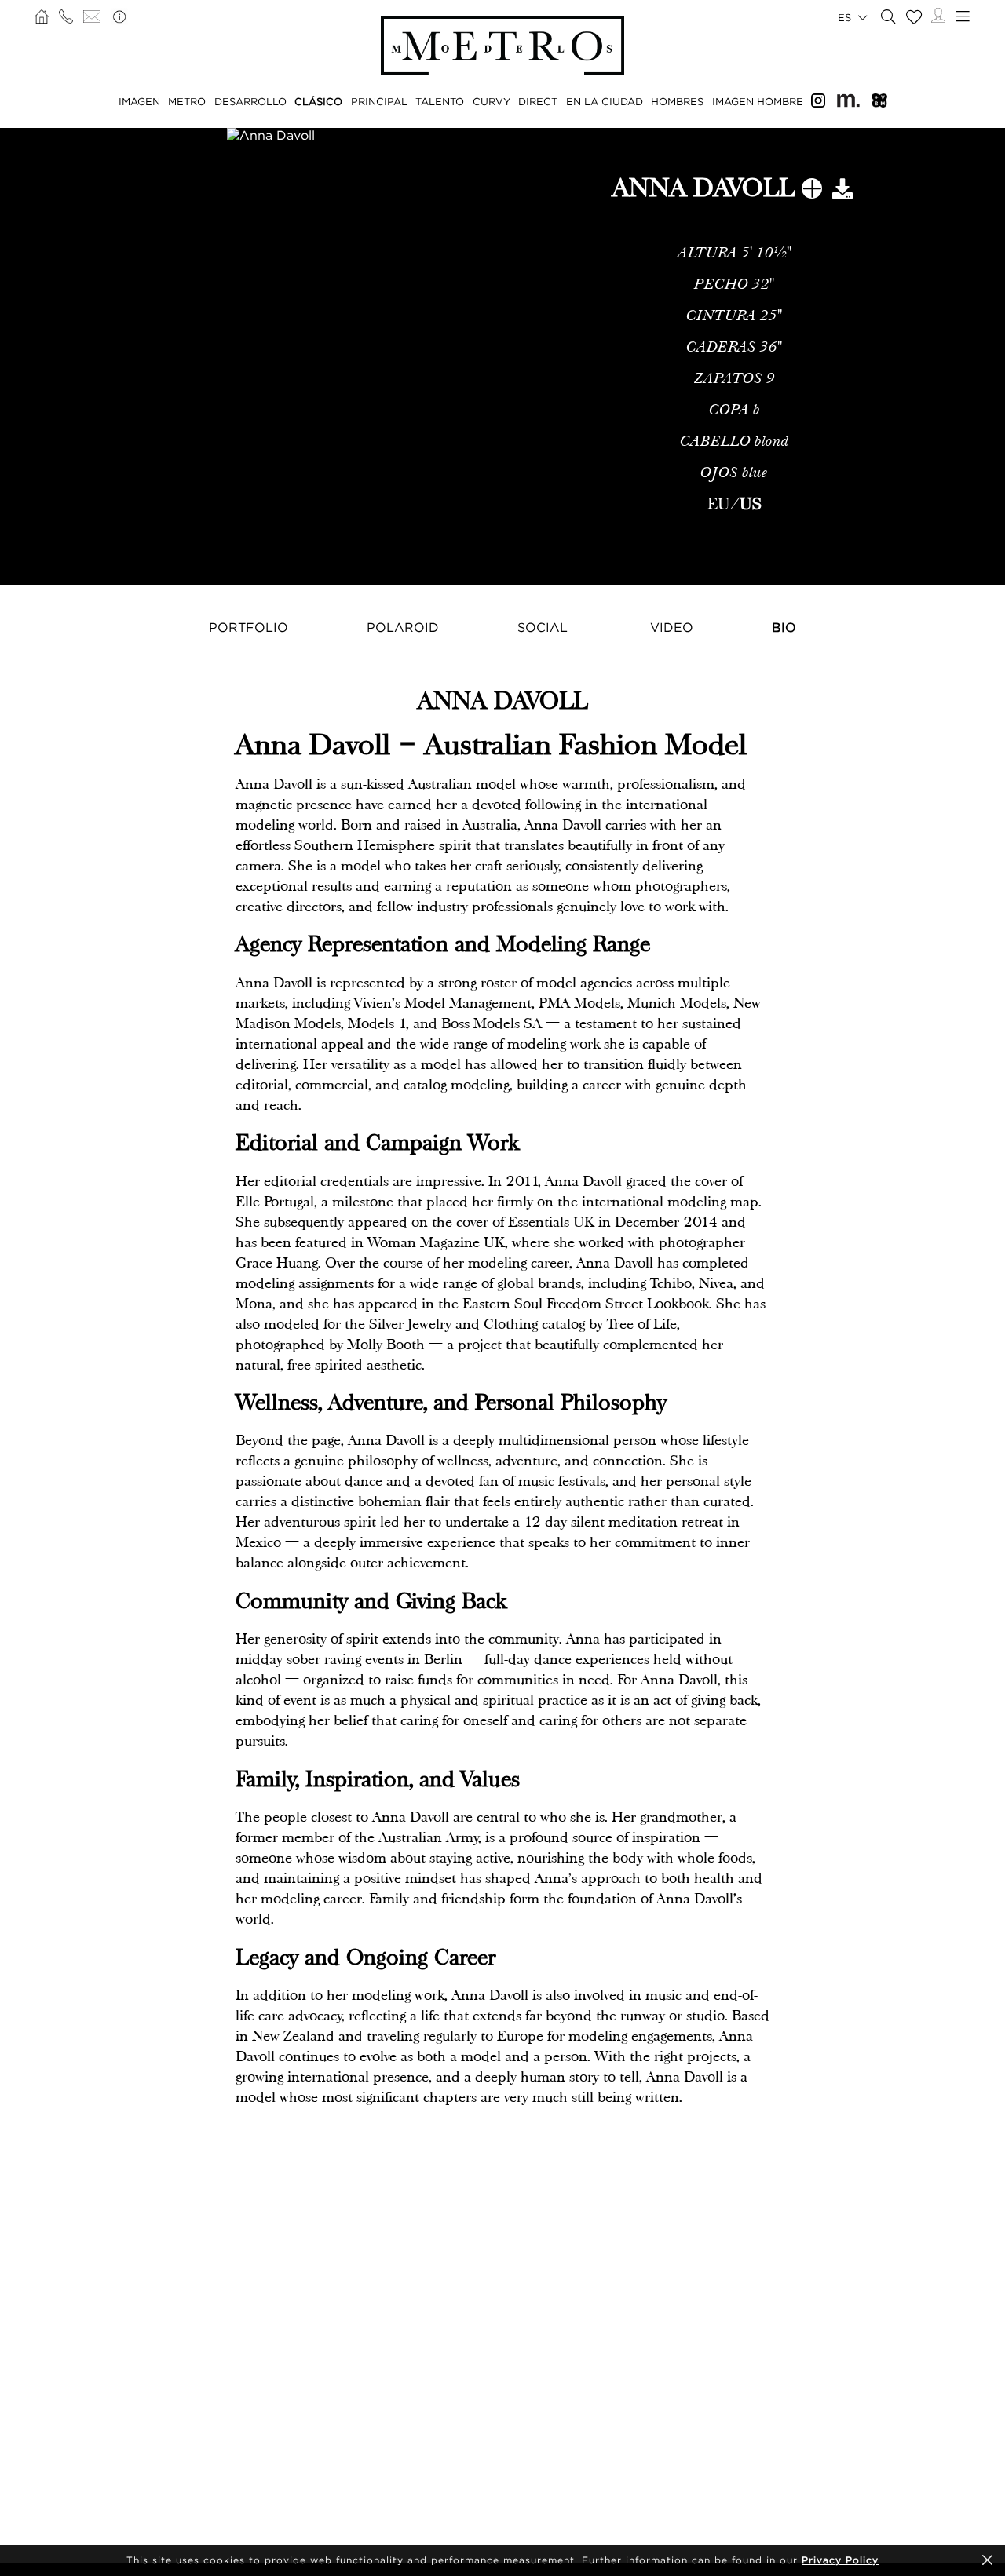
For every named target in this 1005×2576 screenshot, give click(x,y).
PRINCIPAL (379, 101)
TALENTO (440, 101)
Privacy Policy (840, 2560)
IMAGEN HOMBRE (758, 101)
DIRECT (538, 101)
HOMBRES (677, 101)
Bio (784, 627)
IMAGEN (139, 101)
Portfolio (249, 627)
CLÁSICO (318, 101)
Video (672, 627)
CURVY (492, 101)
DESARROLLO (250, 101)
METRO (187, 101)
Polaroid (403, 627)
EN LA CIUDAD (605, 101)
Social (543, 627)
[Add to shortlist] (812, 192)
